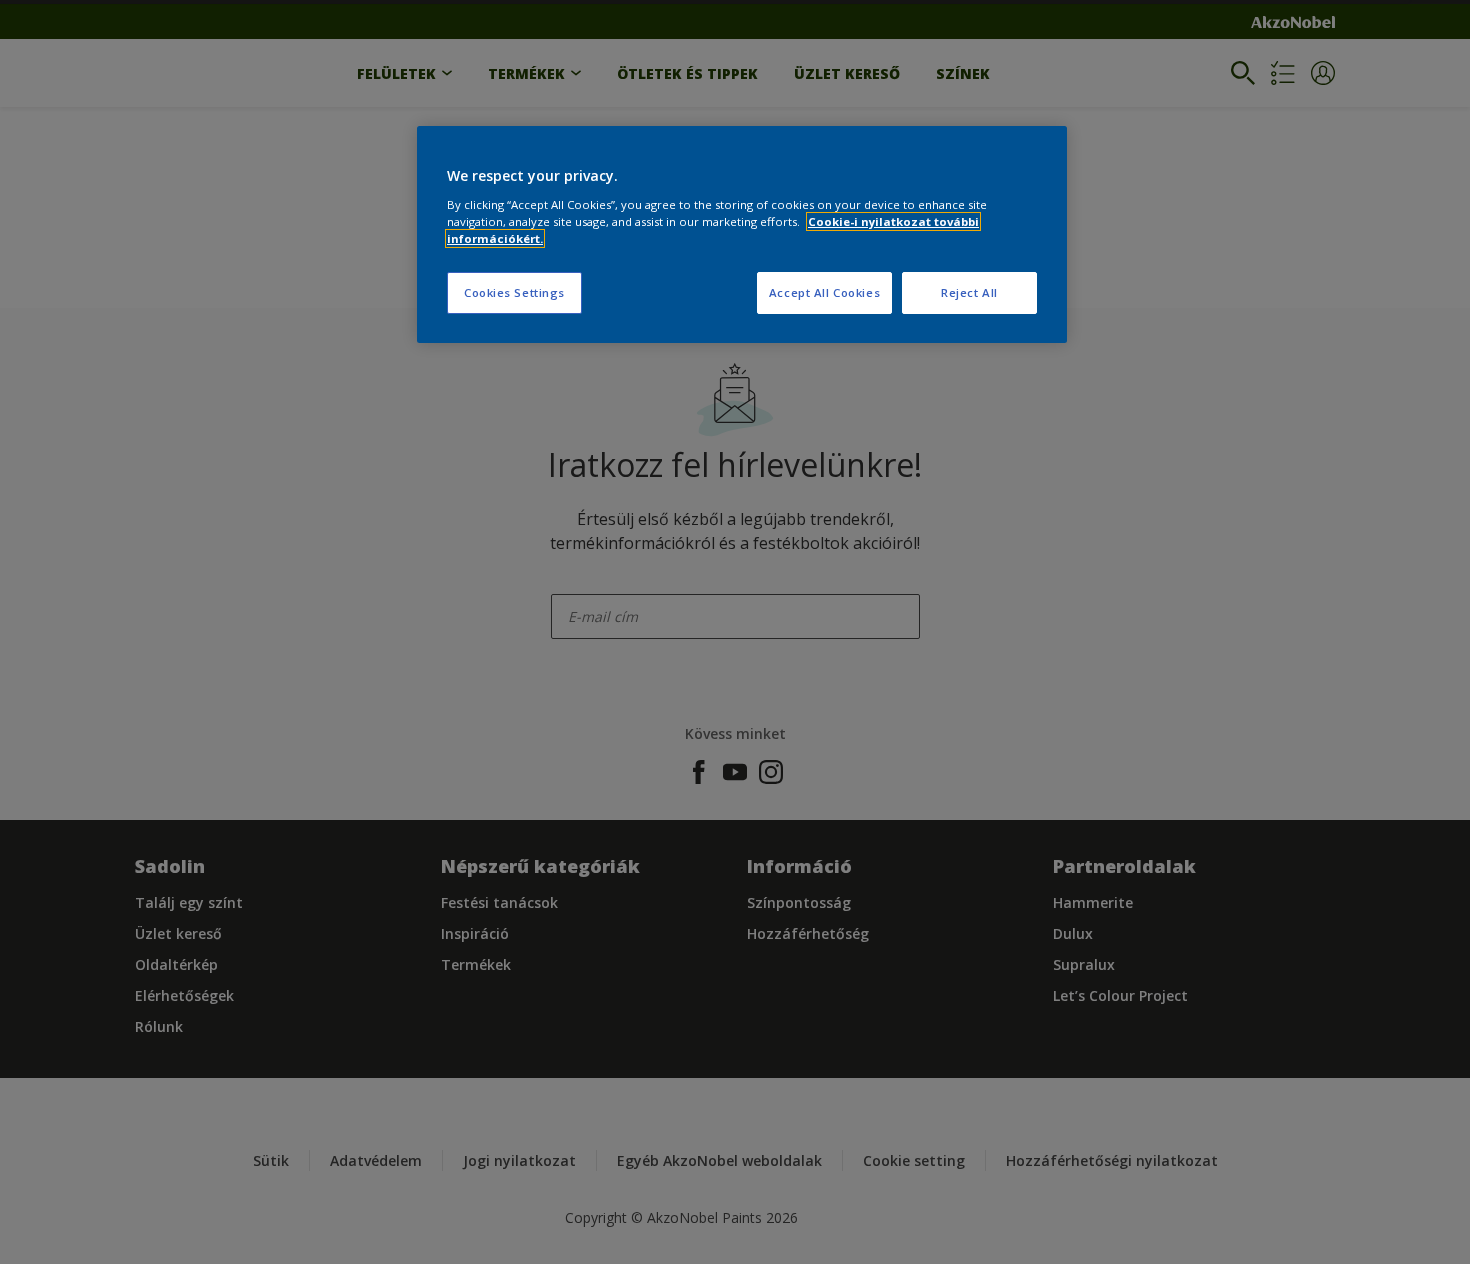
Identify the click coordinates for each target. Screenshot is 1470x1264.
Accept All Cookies (824, 292)
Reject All (969, 292)
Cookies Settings (514, 292)
